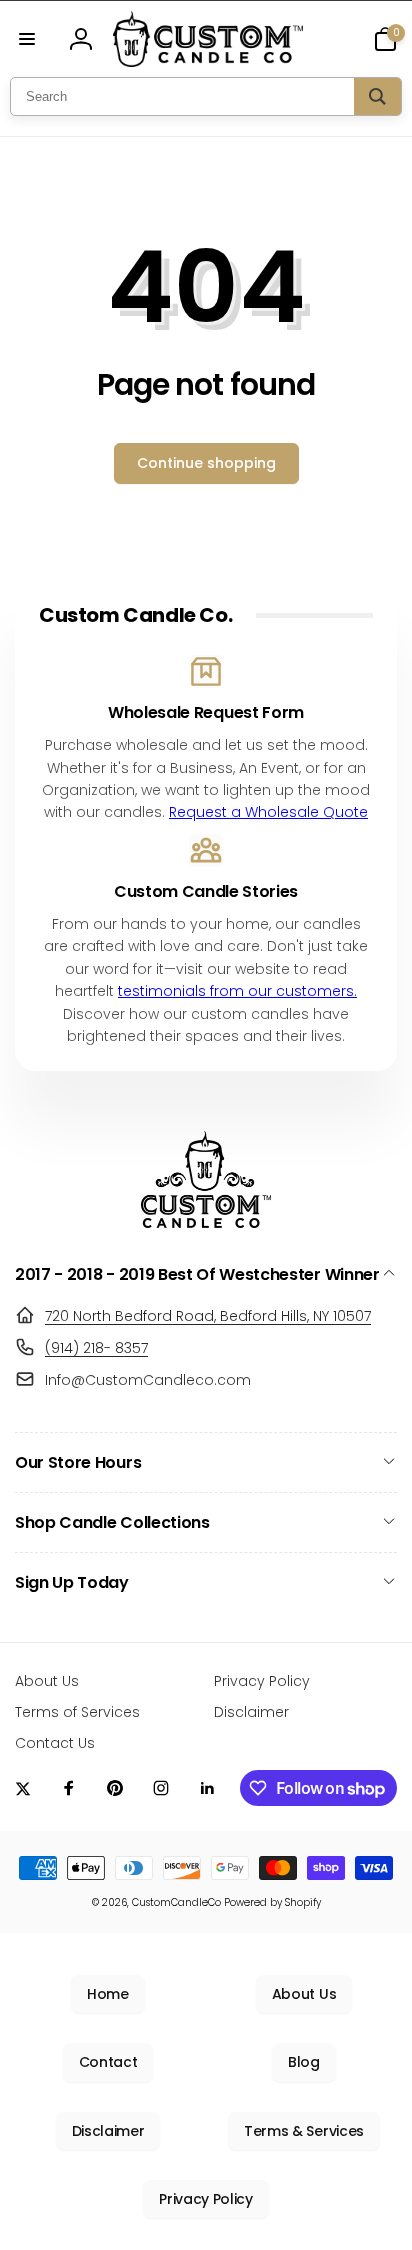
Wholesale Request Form (206, 713)
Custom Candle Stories (206, 892)
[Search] (377, 96)
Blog (304, 2062)
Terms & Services (304, 2131)
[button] (27, 39)
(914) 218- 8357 (96, 1348)
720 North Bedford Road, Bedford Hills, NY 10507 (208, 1316)
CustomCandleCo (176, 1902)
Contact (108, 2062)
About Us (304, 1994)
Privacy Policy (206, 2199)
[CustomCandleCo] (206, 1222)
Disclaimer (108, 2131)
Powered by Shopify (272, 1902)
